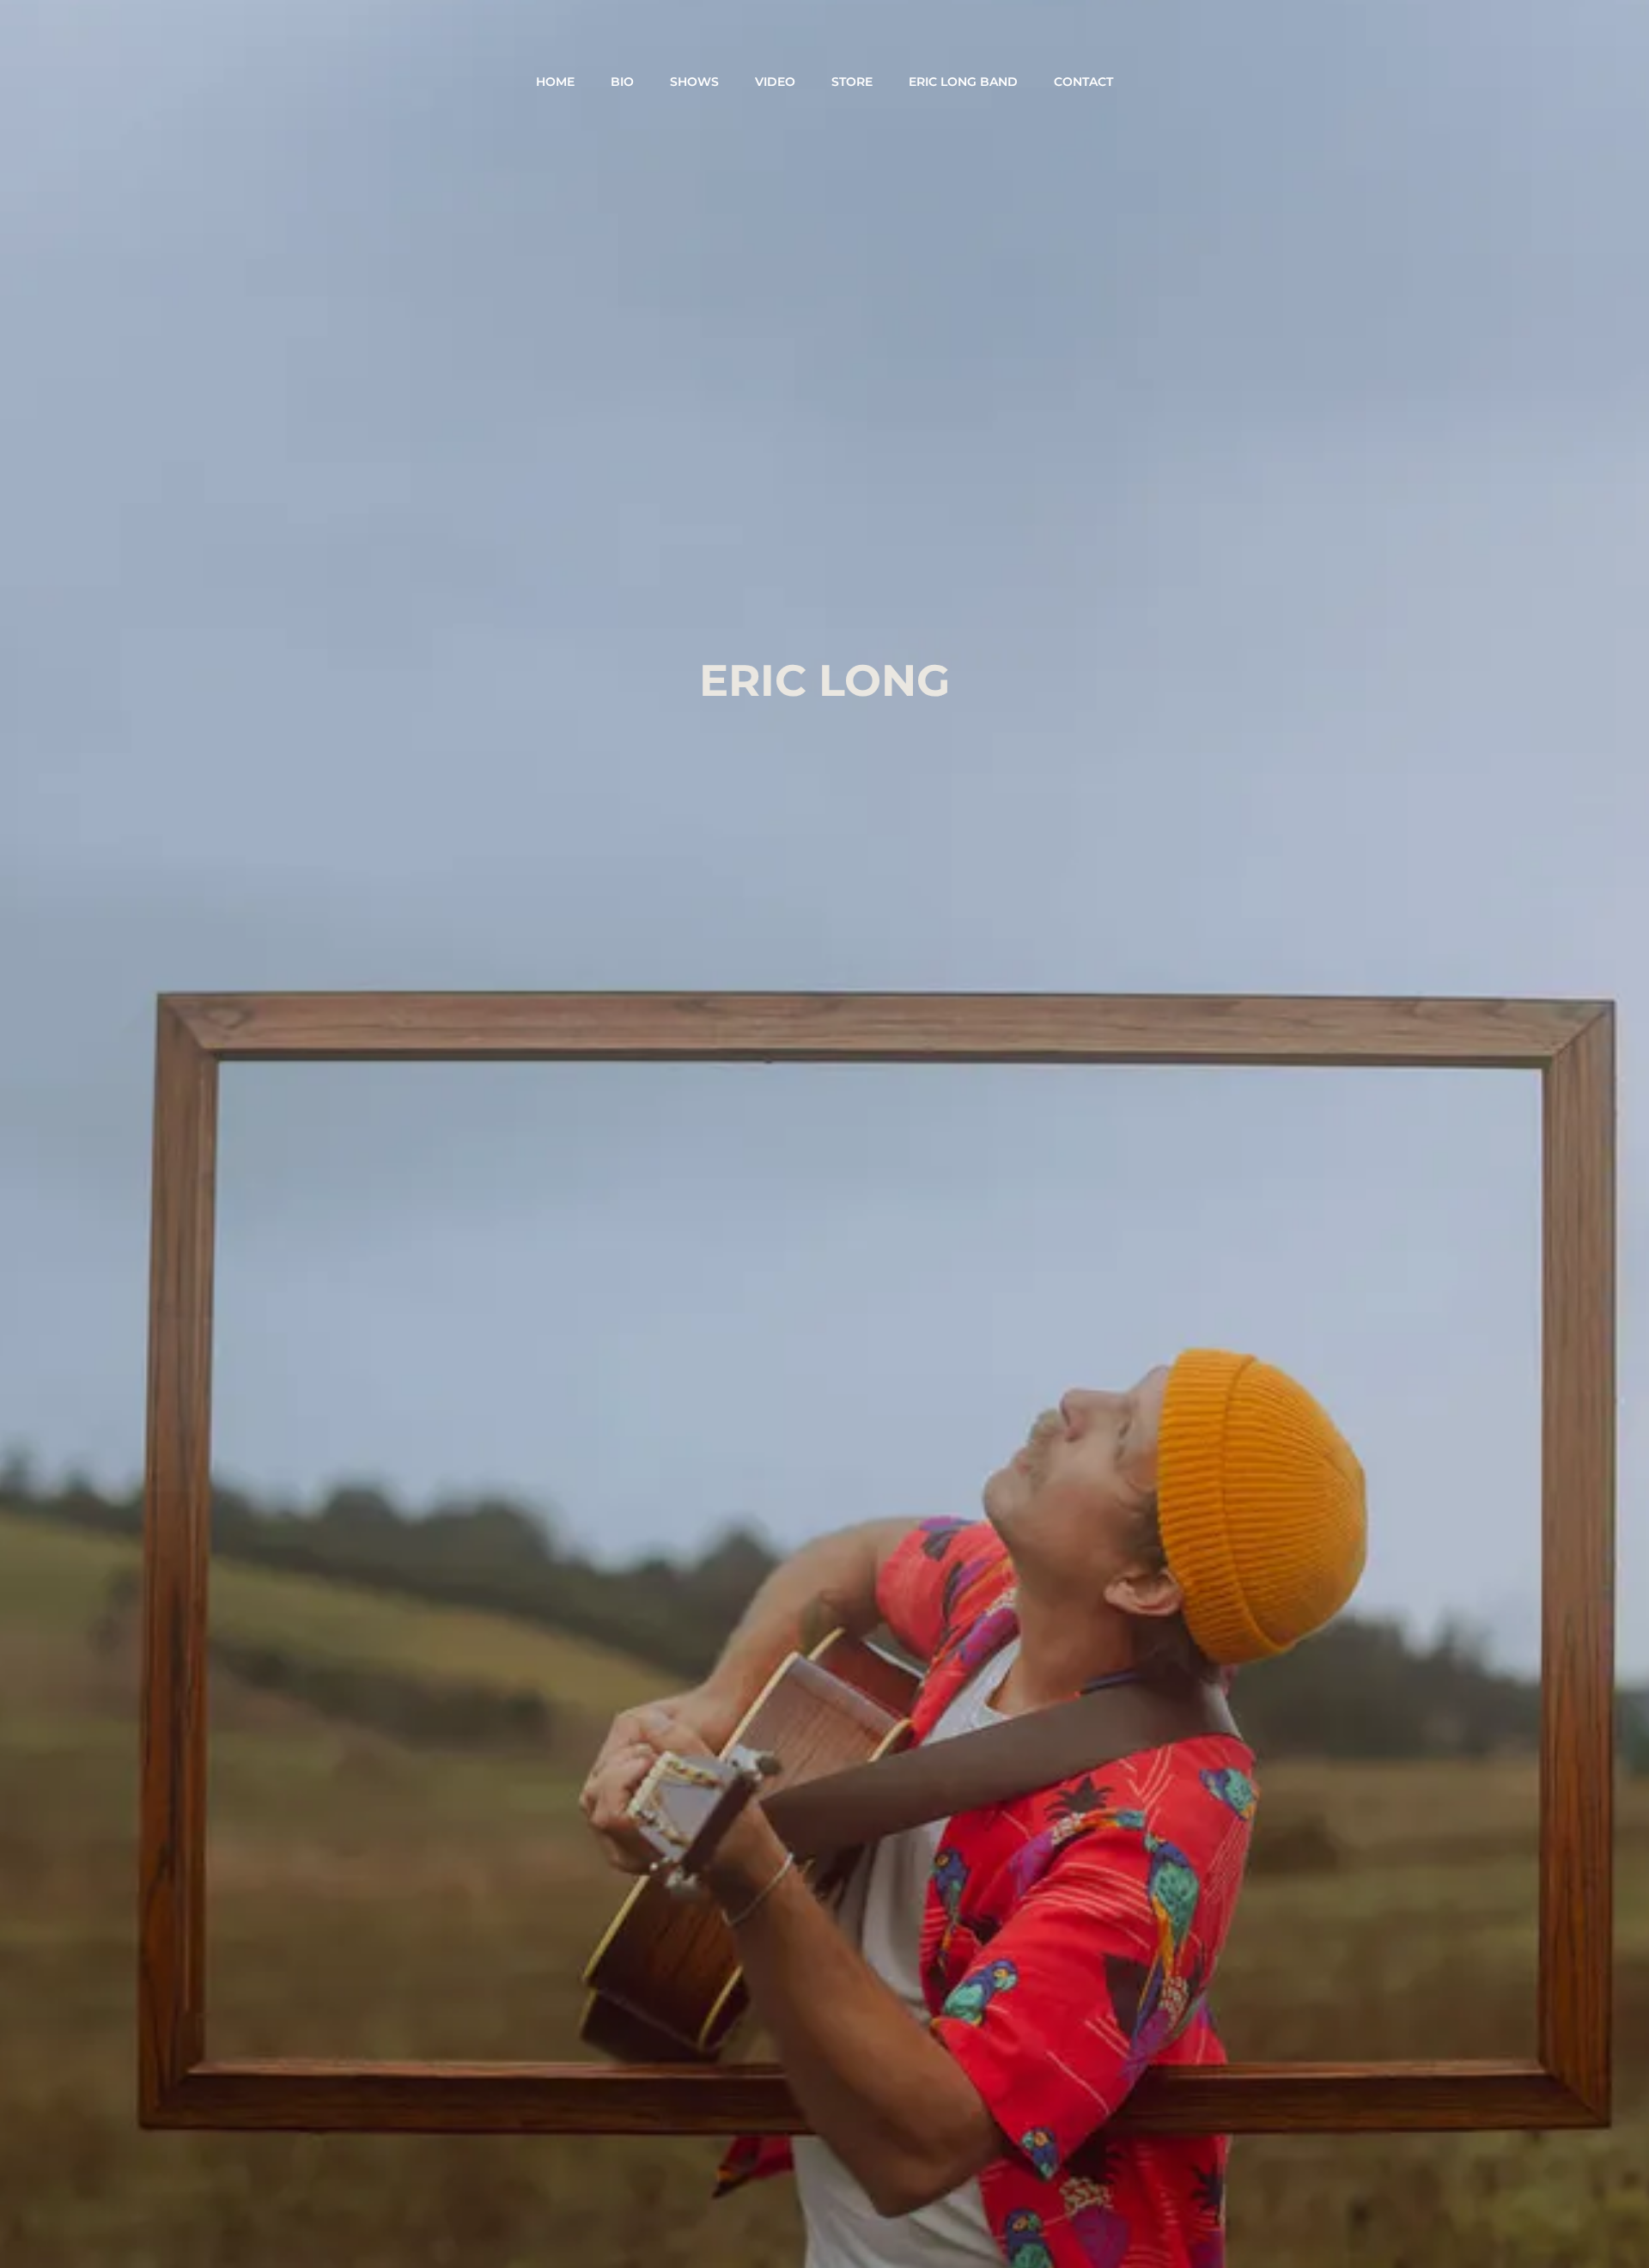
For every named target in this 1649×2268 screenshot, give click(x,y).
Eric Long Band (963, 82)
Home (555, 82)
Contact (1083, 82)
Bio (622, 82)
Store (852, 82)
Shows (694, 82)
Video (775, 82)
